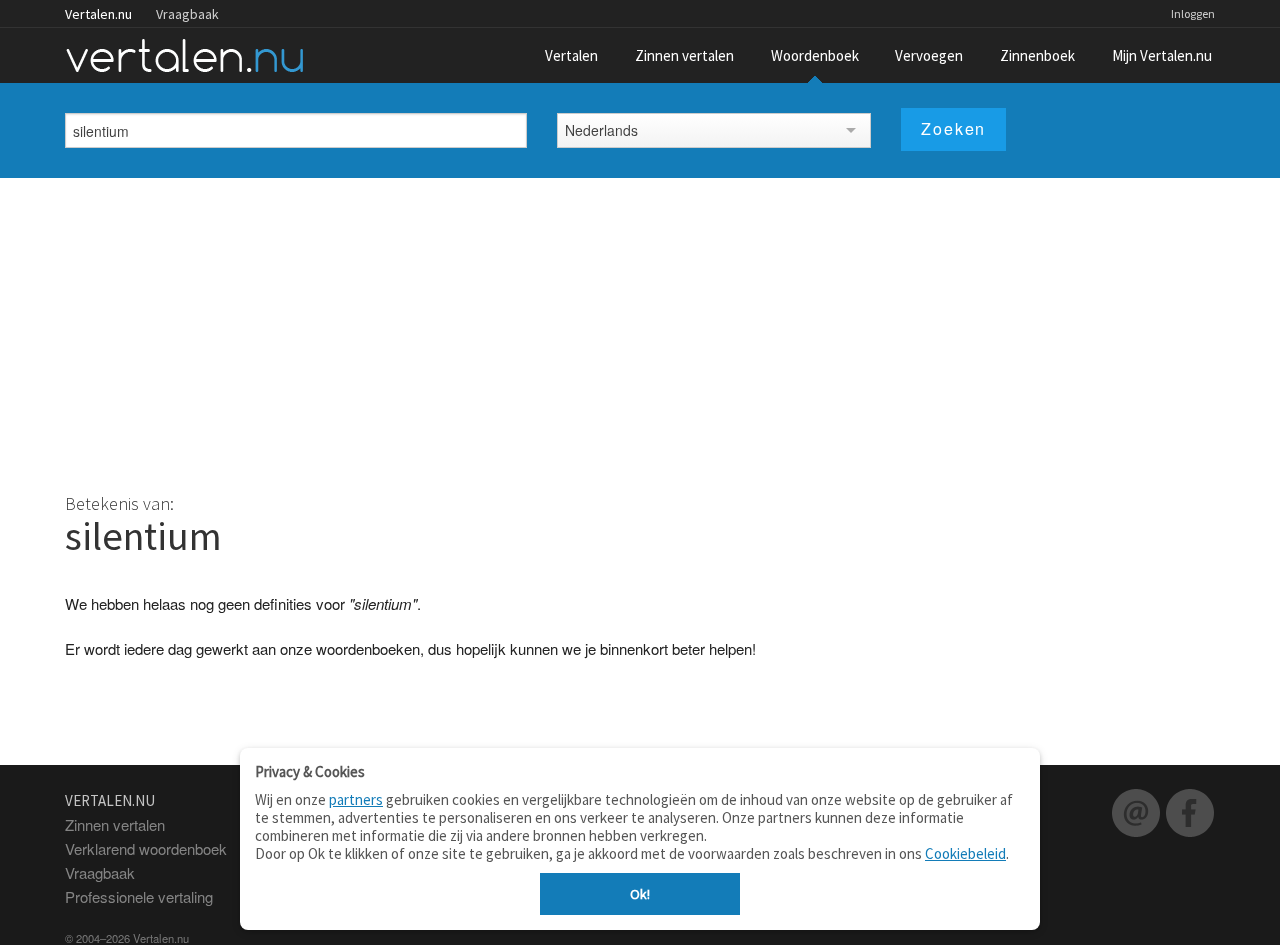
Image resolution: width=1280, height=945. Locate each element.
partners (356, 799)
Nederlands (601, 130)
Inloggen (1193, 13)
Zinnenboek (1037, 55)
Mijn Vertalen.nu (1162, 55)
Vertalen (571, 55)
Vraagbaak (187, 14)
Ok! (640, 894)
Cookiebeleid (965, 853)
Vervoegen (929, 55)
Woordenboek (815, 55)
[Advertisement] (640, 328)
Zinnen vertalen (684, 55)
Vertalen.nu (98, 14)
